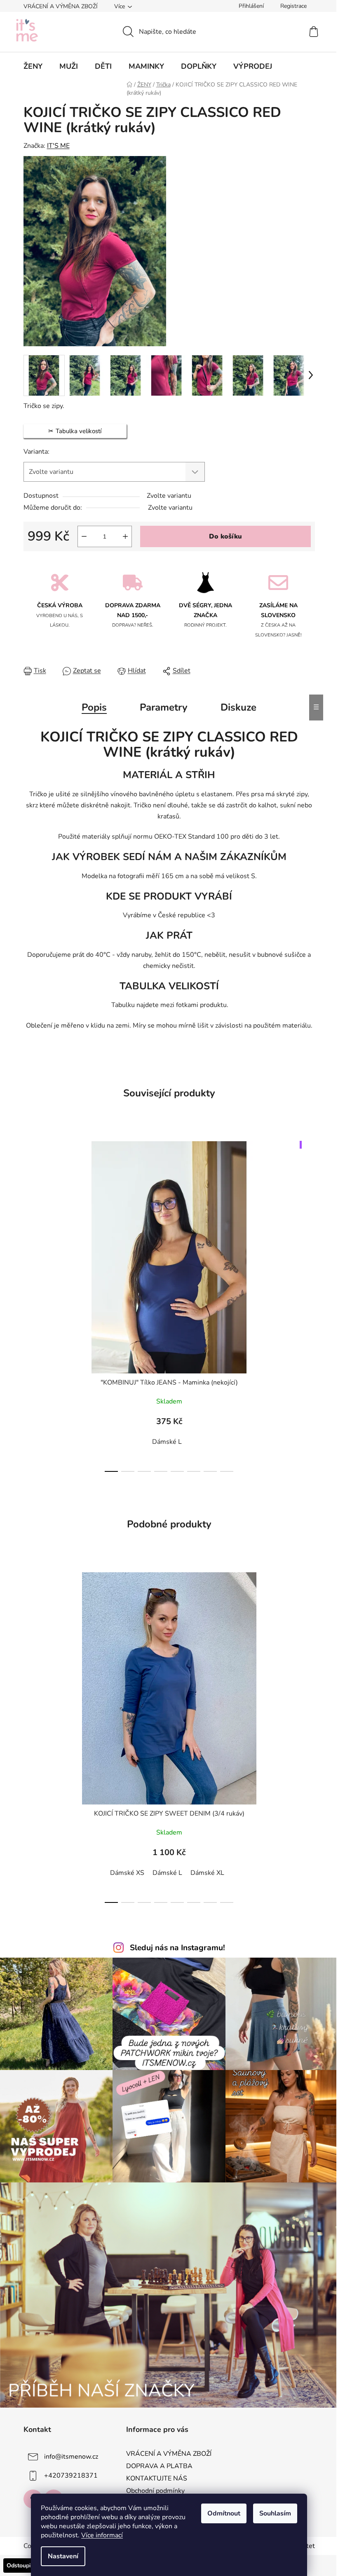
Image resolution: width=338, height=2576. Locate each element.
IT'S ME (58, 146)
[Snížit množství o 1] (84, 536)
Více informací (102, 2535)
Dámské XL (207, 1873)
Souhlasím (275, 2513)
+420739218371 (71, 2476)
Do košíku (225, 536)
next (308, 1304)
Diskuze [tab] (238, 707)
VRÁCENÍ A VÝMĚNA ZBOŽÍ (61, 6)
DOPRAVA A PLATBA (159, 2466)
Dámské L (167, 1442)
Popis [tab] (94, 707)
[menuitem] (33, 66)
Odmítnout (224, 2513)
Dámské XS (127, 1873)
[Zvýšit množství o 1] (125, 536)
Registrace (293, 6)
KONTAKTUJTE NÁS (157, 2478)
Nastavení (63, 2556)
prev (30, 1304)
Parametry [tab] (164, 707)
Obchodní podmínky (155, 2491)
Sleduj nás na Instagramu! (177, 1948)
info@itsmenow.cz (71, 2457)
